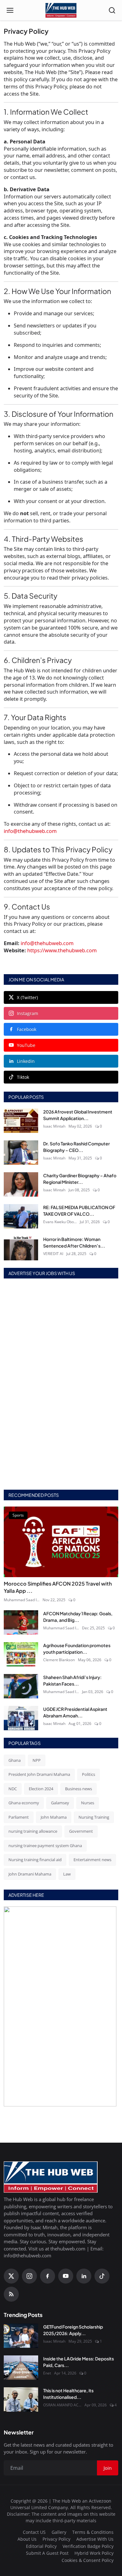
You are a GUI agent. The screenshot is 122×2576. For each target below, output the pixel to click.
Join (61, 1308)
